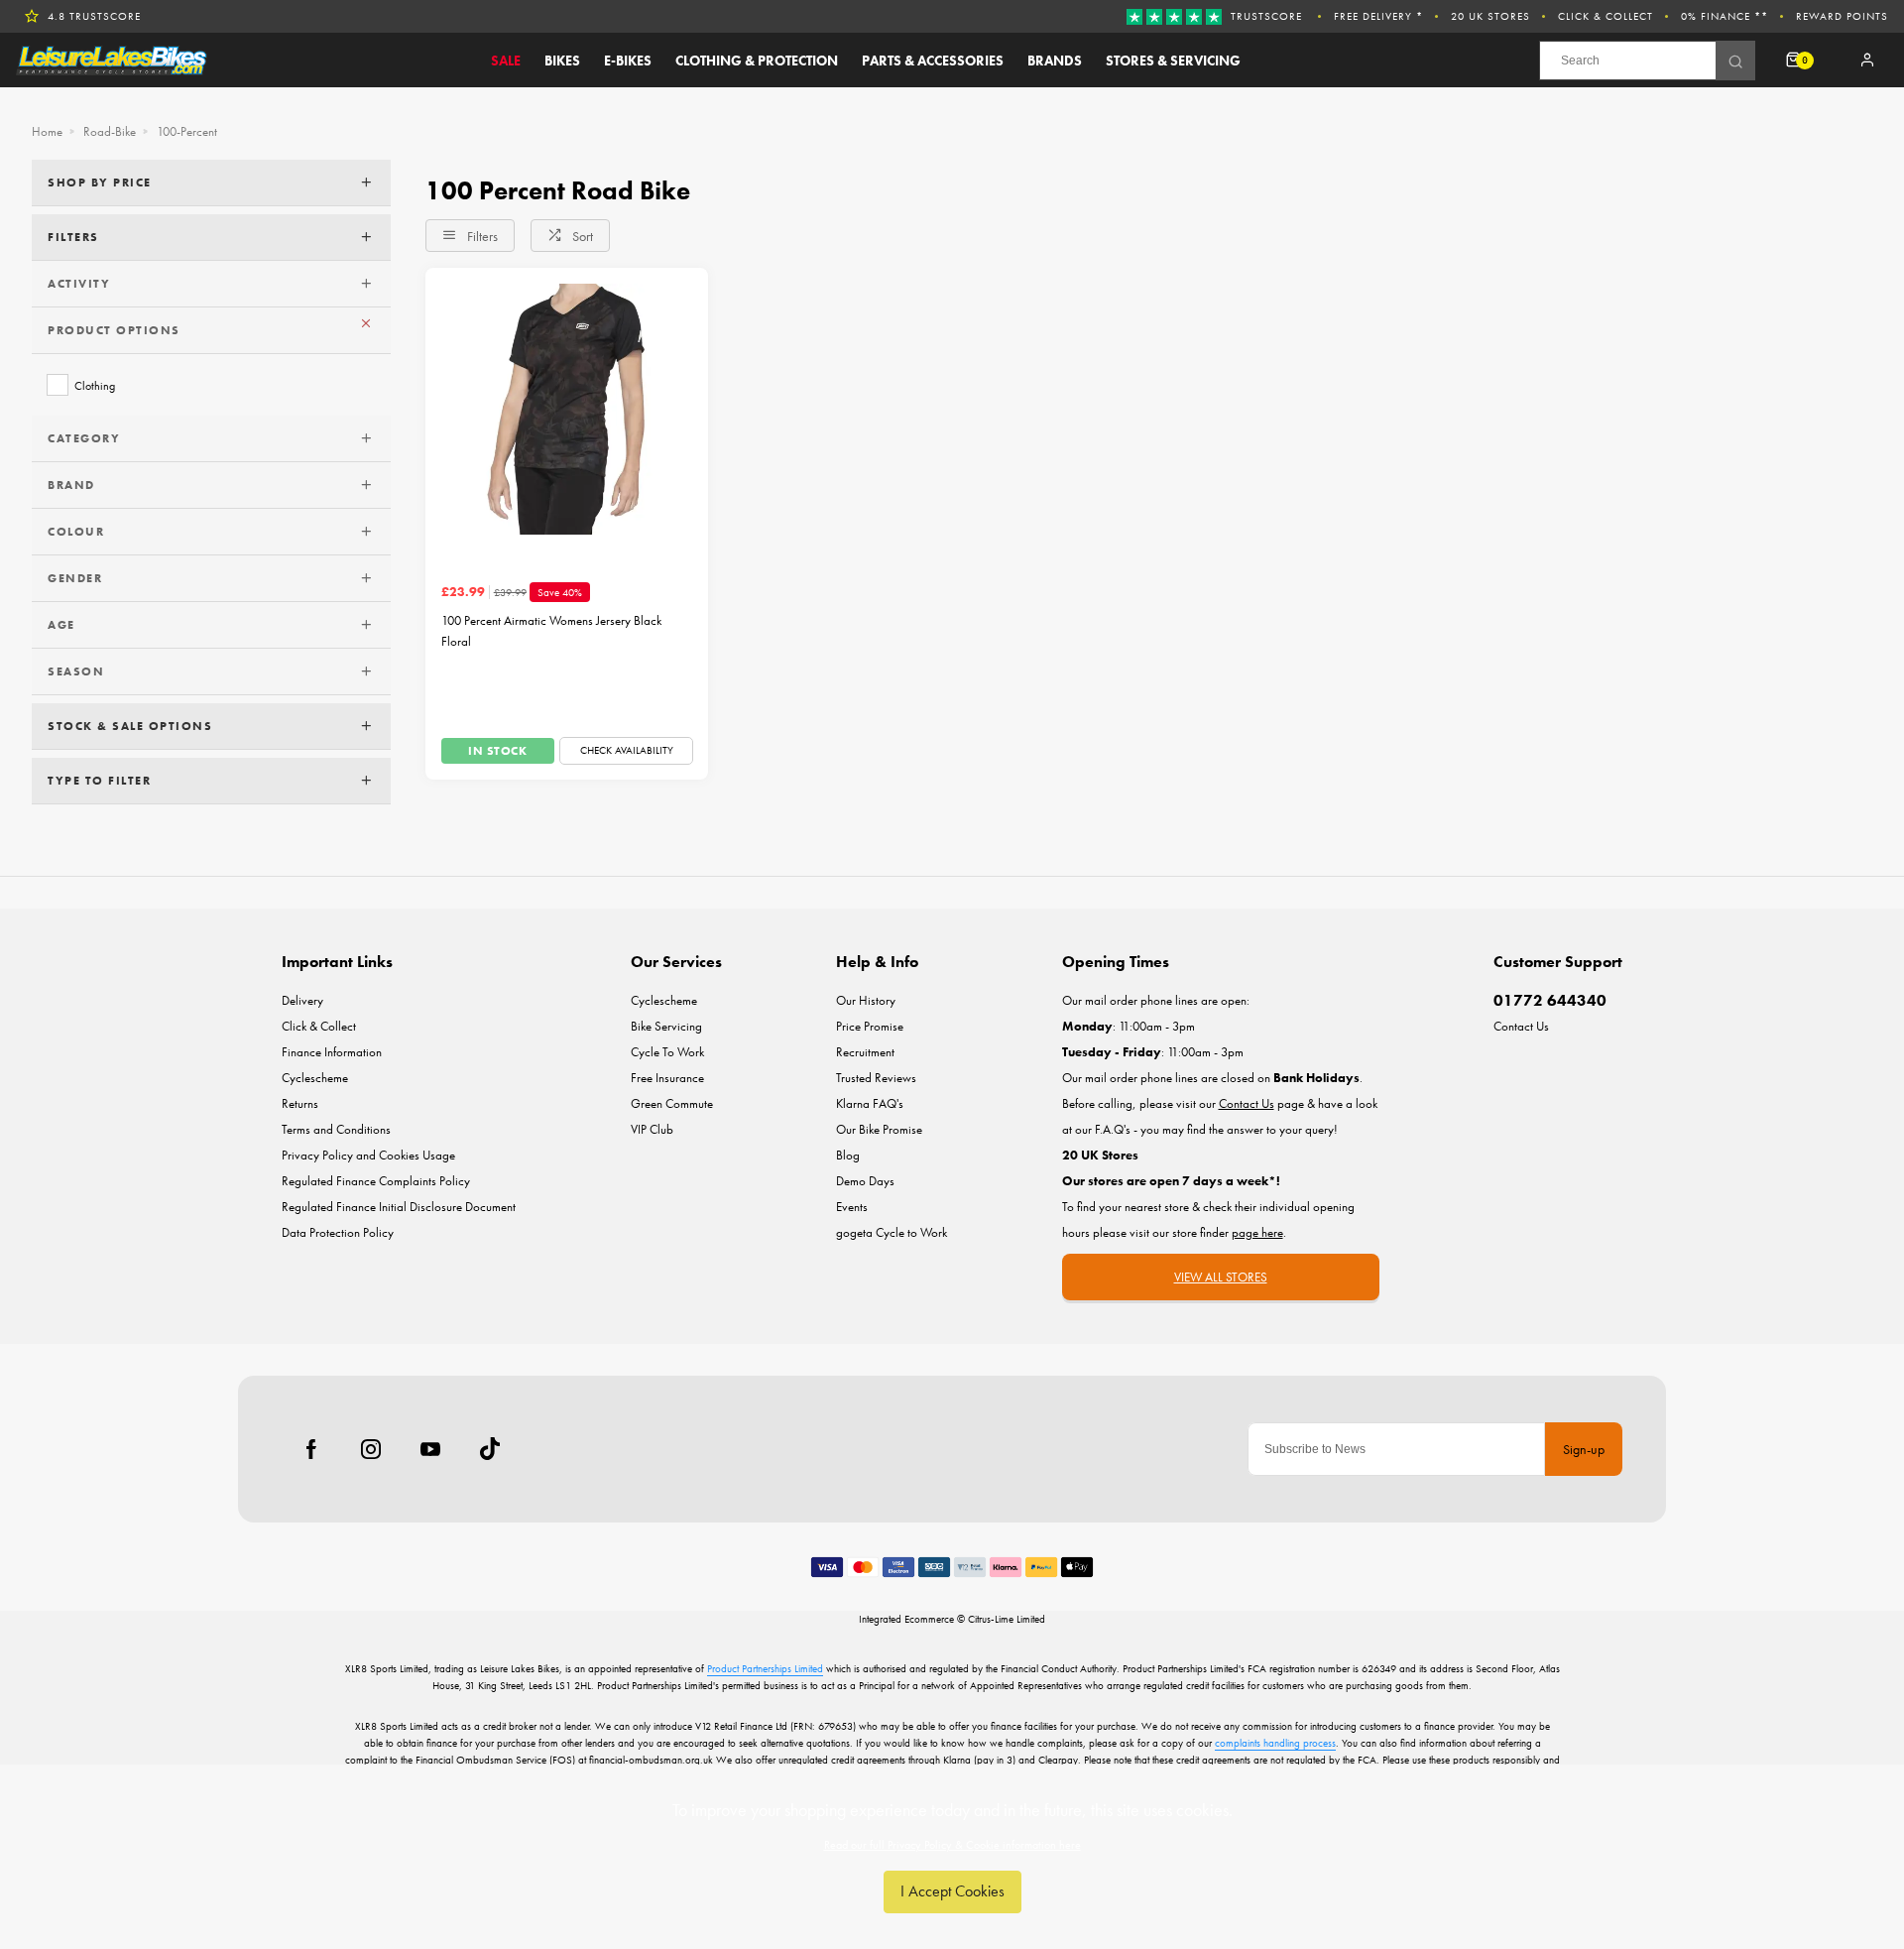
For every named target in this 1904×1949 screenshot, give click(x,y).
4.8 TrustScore (94, 16)
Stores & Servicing (1173, 61)
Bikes (562, 61)
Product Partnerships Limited (765, 1668)
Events (852, 1207)
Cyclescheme (315, 1078)
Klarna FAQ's (870, 1103)
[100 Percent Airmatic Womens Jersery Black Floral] (567, 409)
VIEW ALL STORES (1221, 1277)
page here (1257, 1232)
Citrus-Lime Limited (1007, 1619)
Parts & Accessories (933, 61)
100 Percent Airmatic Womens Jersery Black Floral (551, 631)
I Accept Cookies (952, 1891)
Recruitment (865, 1052)
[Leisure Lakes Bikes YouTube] (430, 1449)
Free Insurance (667, 1078)
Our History (866, 1000)
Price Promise (870, 1026)
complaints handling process (1275, 1743)
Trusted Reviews (876, 1078)
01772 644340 (1550, 1000)
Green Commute (672, 1103)
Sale (506, 61)
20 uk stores (1490, 16)
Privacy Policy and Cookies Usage (368, 1155)
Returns (300, 1103)
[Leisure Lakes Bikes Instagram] (371, 1449)
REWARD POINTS (1842, 16)
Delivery (302, 1000)
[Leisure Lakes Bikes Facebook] (311, 1449)
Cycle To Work (667, 1052)
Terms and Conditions (336, 1129)
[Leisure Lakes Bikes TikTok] (490, 1449)
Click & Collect (1606, 16)
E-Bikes (628, 61)
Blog (848, 1155)
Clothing (95, 385)
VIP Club (652, 1129)
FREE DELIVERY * (1378, 16)
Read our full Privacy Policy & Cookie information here (952, 1845)
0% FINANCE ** (1725, 16)
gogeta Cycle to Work (892, 1232)
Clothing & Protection (757, 61)
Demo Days (865, 1181)
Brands (1055, 61)
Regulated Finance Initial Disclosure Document (399, 1207)
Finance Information (332, 1052)
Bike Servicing (666, 1026)
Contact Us (1521, 1026)
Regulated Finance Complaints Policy (376, 1181)
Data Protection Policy (338, 1232)
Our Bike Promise (879, 1129)
